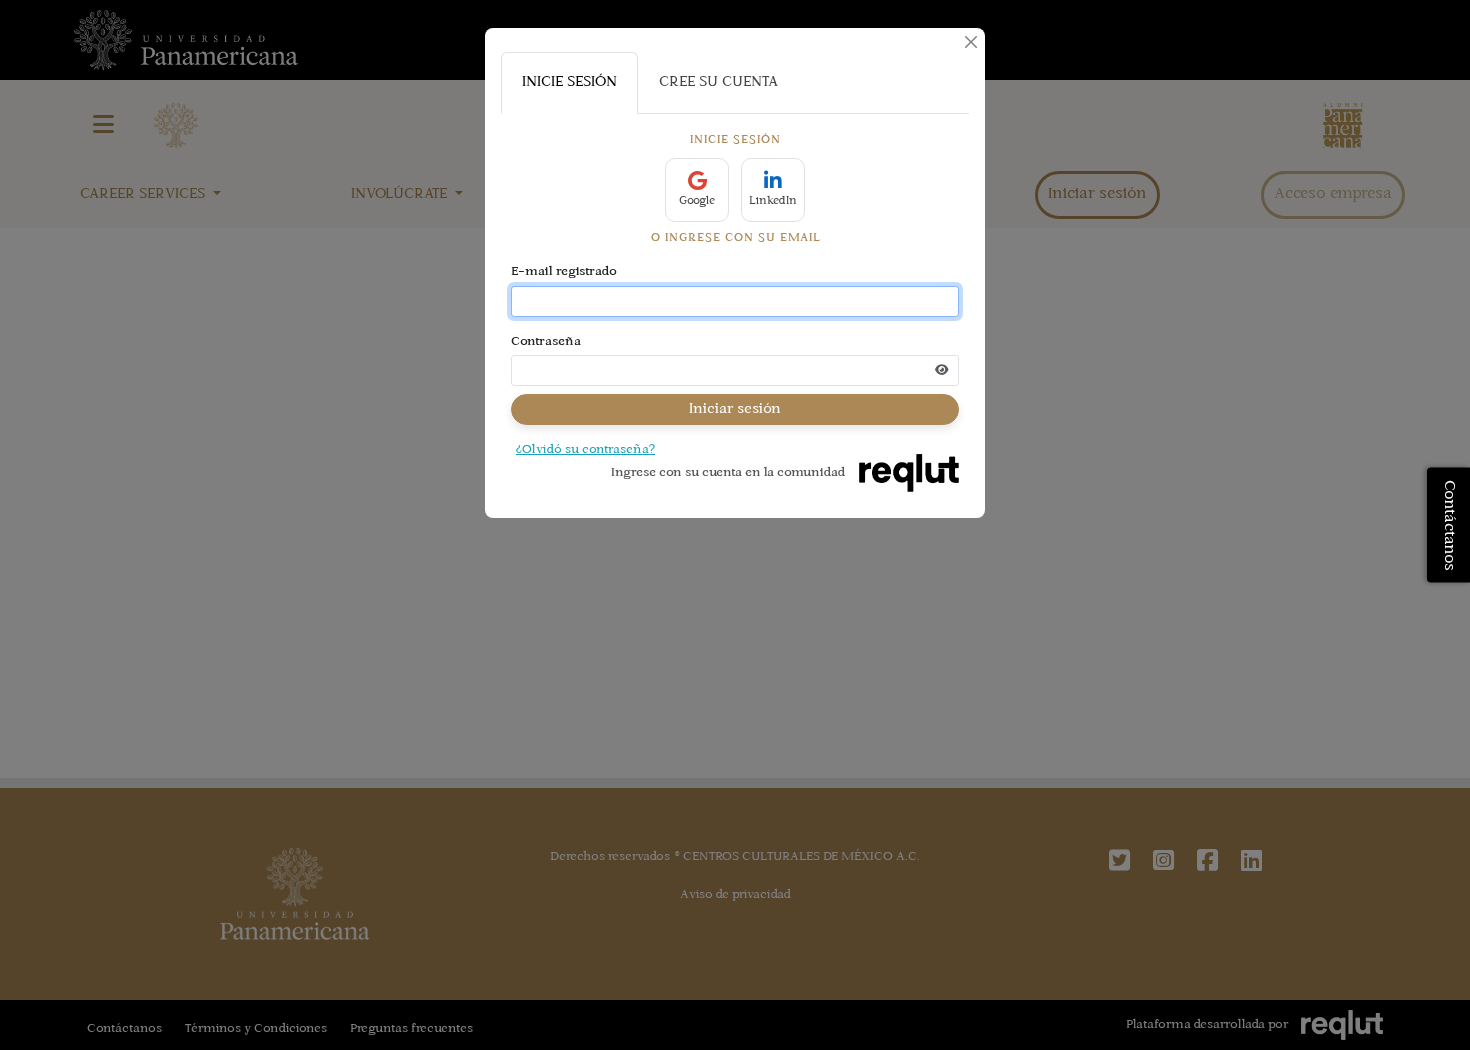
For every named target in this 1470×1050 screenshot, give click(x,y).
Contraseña (546, 342)
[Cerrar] (971, 42)
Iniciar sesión (735, 409)
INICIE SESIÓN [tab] (569, 82)
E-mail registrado (564, 272)
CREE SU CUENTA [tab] (718, 82)
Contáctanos (1448, 525)
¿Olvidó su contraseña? (585, 450)
